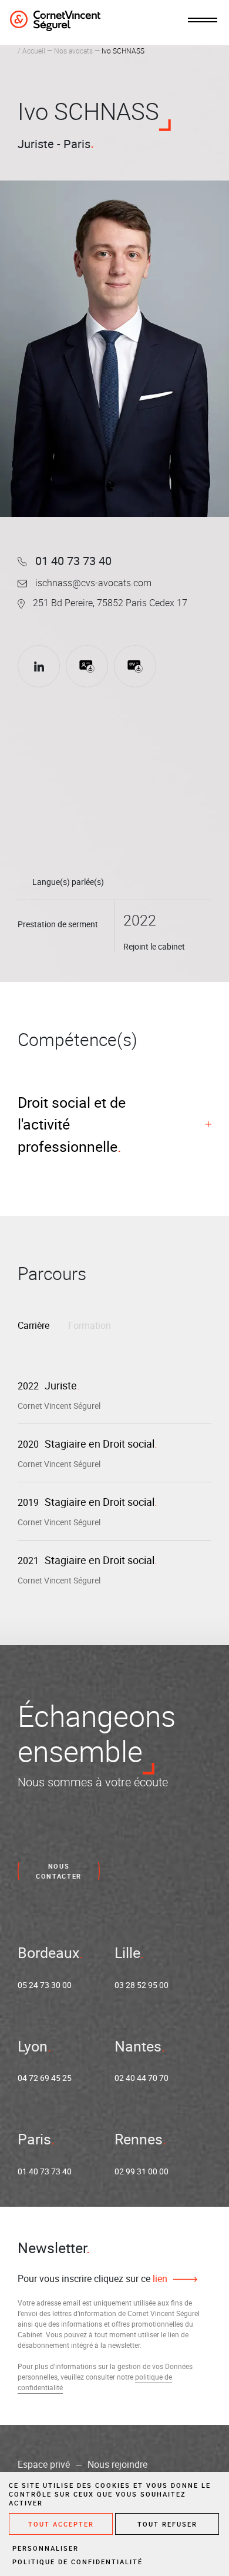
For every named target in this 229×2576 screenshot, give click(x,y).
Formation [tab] (90, 1325)
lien (159, 2278)
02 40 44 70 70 (142, 2078)
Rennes (139, 2139)
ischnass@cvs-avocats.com (92, 583)
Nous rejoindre (117, 2464)
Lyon (33, 2046)
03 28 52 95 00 (142, 1985)
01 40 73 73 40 (72, 561)
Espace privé (44, 2464)
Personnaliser (46, 2548)
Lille (127, 1952)
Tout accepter (61, 2524)
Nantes (138, 2046)
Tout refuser (167, 2524)
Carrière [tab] (33, 1325)
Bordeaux (48, 1952)
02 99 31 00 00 (142, 2171)
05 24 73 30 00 (45, 1985)
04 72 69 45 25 (45, 2078)
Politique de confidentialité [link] (78, 2562)
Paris (34, 2139)
